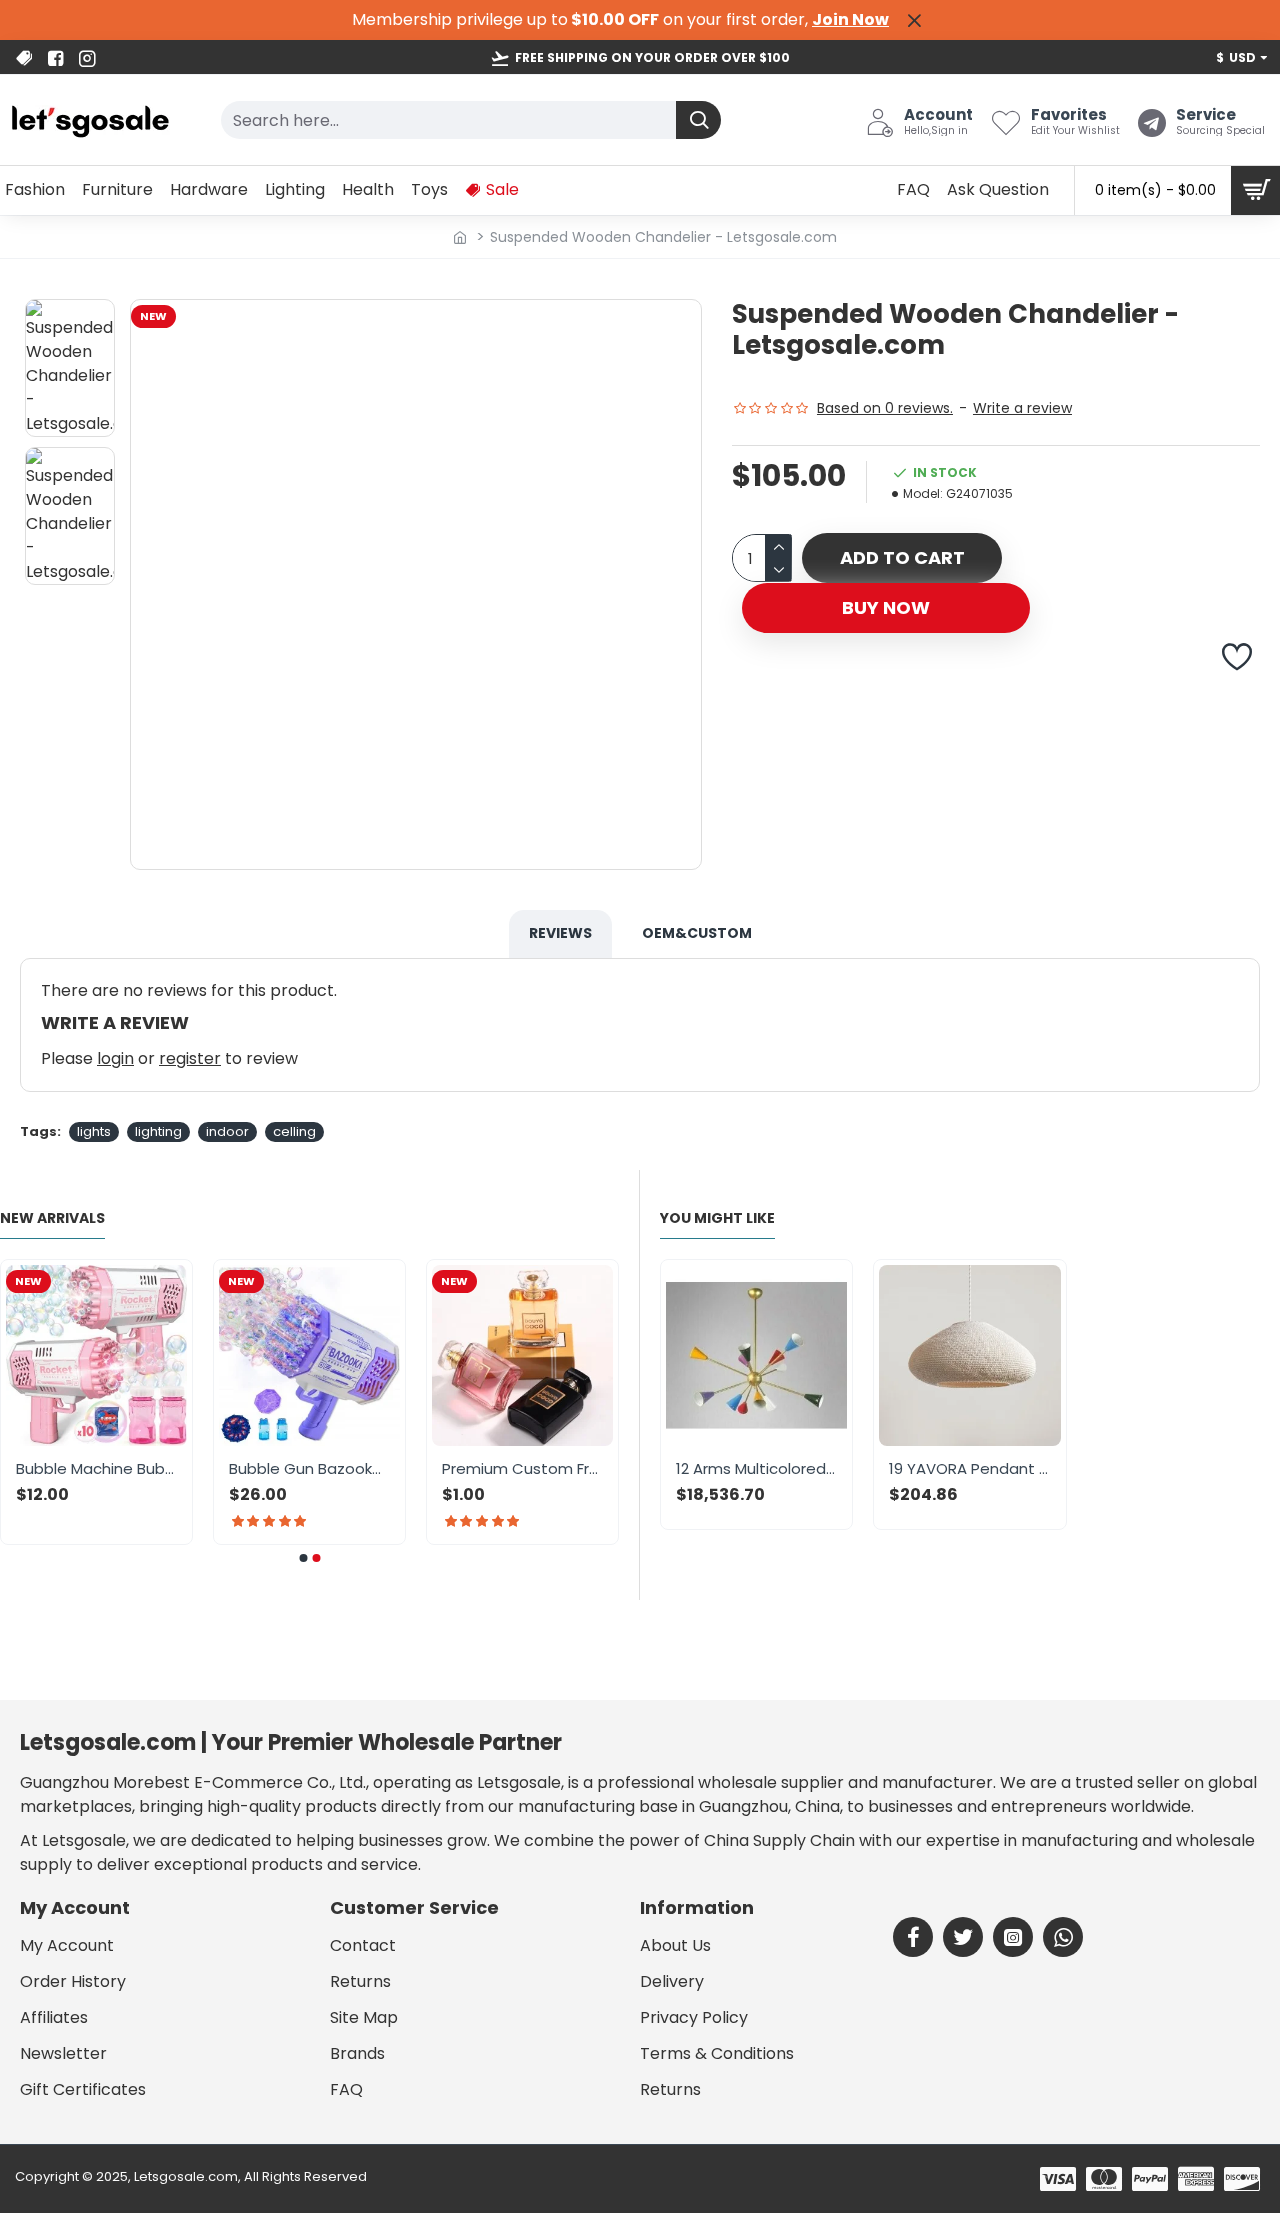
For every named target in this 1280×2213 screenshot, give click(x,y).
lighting (158, 1131)
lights (94, 1131)
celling (294, 1131)
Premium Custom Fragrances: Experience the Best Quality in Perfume (587, 1469)
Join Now (850, 19)
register (190, 1058)
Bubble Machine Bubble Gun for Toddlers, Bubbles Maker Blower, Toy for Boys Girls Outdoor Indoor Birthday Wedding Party (161, 1469)
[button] (303, 1558)
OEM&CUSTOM (697, 933)
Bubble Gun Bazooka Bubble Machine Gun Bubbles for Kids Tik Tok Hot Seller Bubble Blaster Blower (374, 1469)
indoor (227, 1131)
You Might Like (717, 1219)
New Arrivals (52, 1219)
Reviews (560, 933)
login (115, 1058)
